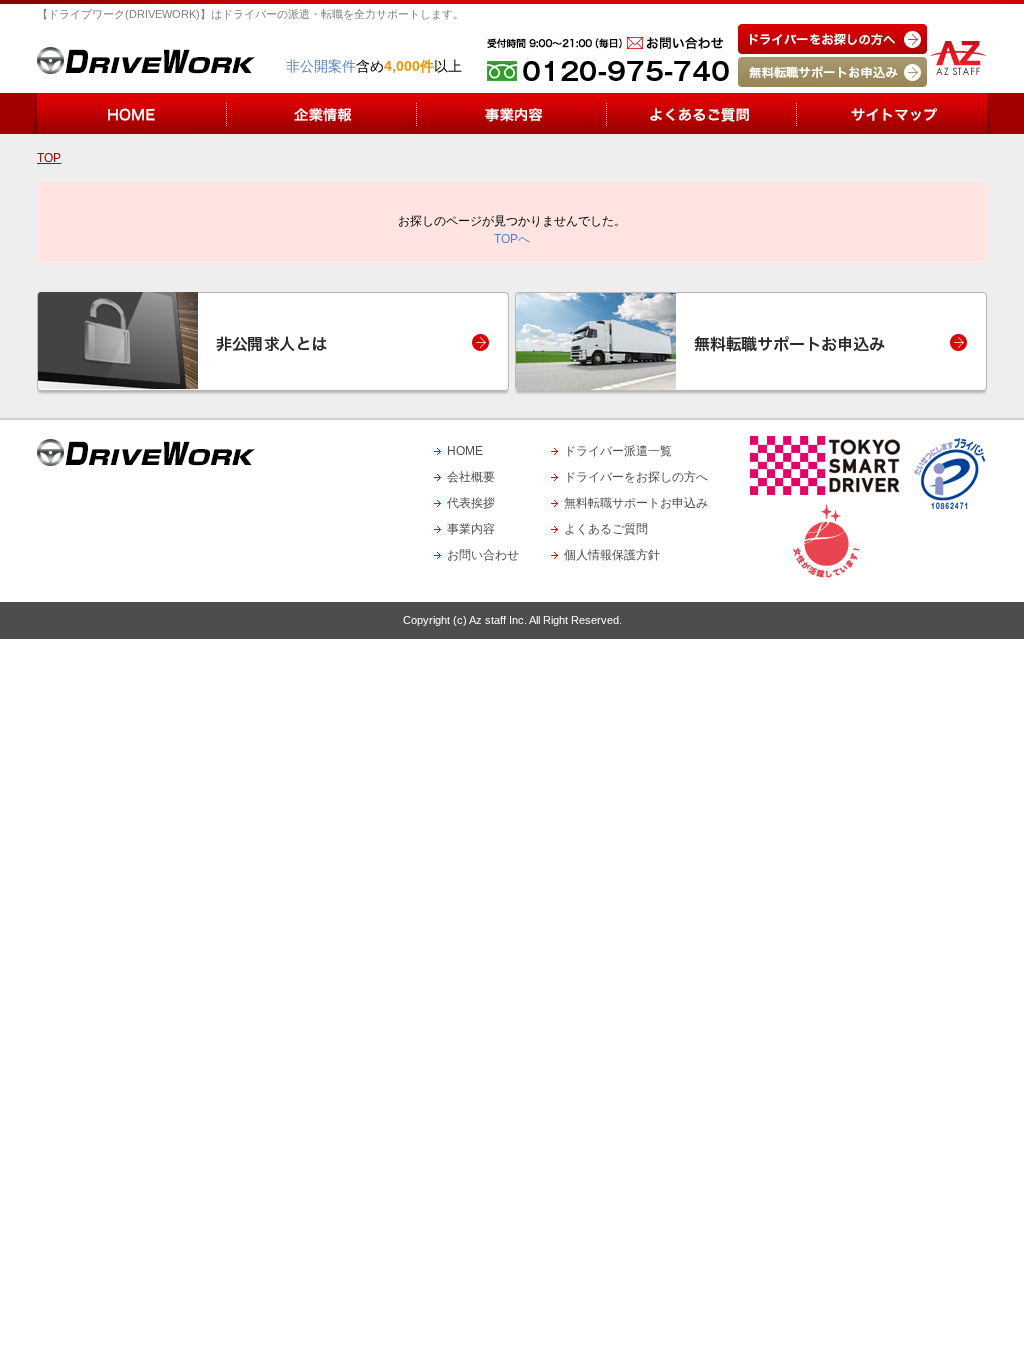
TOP (49, 158)
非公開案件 (321, 66)
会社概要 (471, 477)
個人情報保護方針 (612, 555)
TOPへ (512, 239)
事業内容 (471, 529)
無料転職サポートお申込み (636, 503)
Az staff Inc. (498, 620)
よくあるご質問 (606, 529)
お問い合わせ (483, 555)
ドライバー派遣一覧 (618, 451)
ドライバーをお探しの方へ (636, 477)
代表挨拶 (471, 503)
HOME (465, 451)
